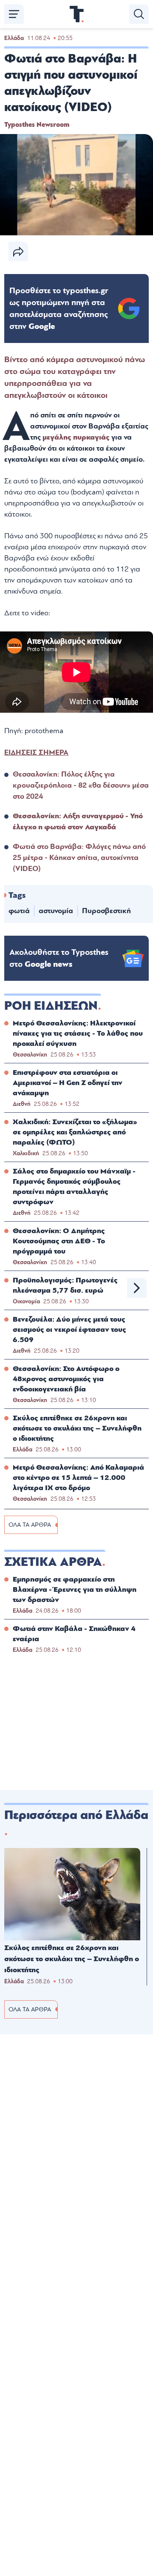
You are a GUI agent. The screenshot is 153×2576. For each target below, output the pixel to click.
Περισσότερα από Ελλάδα (76, 1815)
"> (59, 308)
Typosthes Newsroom (37, 125)
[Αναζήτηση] (139, 14)
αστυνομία (56, 911)
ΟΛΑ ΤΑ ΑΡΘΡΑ (30, 1525)
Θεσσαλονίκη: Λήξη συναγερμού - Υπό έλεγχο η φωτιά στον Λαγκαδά (78, 821)
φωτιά (19, 911)
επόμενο (137, 1288)
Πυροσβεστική (106, 911)
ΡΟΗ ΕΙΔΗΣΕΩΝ (51, 1006)
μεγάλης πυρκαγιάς (76, 437)
